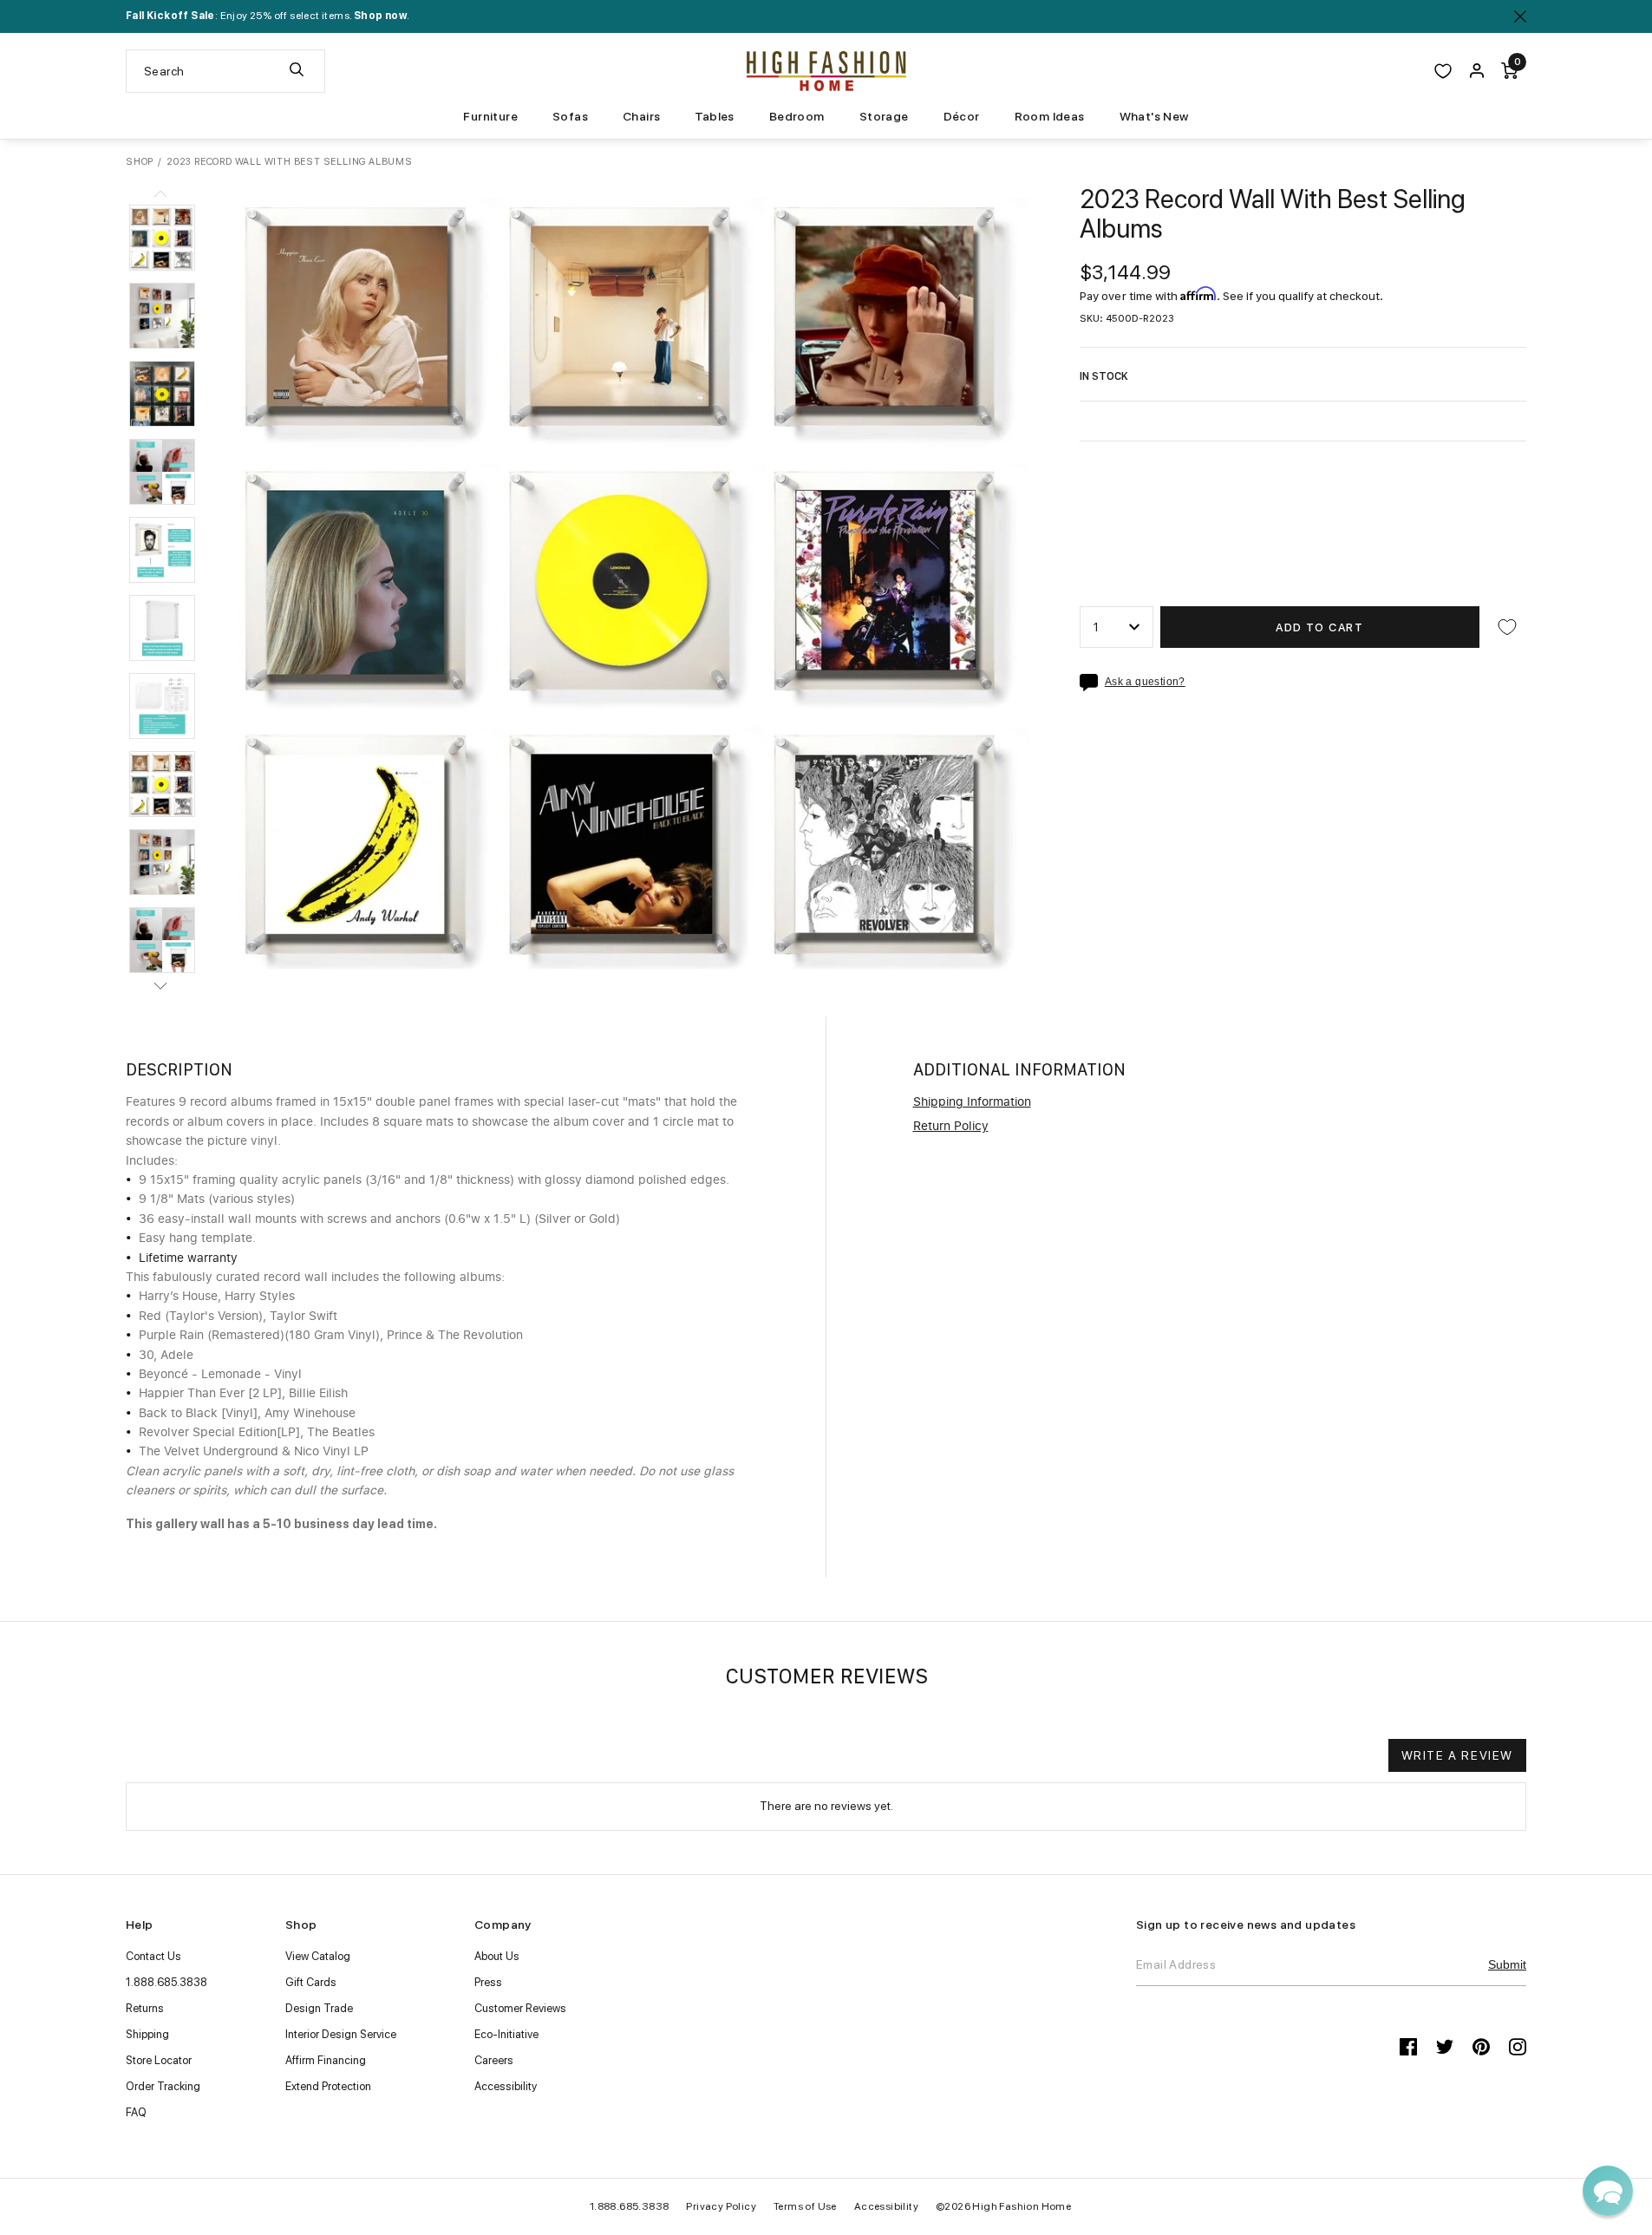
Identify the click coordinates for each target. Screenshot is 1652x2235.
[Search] (297, 71)
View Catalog (318, 1956)
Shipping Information (972, 1102)
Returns (145, 2008)
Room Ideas (1050, 116)
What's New (1154, 116)
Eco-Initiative (506, 2034)
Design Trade (319, 2008)
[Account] (1477, 71)
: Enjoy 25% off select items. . (268, 16)
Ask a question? (1145, 682)
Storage (884, 116)
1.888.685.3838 (167, 1982)
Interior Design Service (341, 2034)
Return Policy (951, 1127)
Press (488, 1982)
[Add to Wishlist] (1507, 627)
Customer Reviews (520, 2008)
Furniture (490, 116)
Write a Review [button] (1457, 1755)
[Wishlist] (1443, 71)
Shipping (147, 2034)
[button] (162, 238)
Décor (962, 116)
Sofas (570, 116)
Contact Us (153, 1956)
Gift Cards (311, 1982)
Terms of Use (805, 2206)
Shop (140, 162)
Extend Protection (328, 2086)
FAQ (136, 2112)
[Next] (160, 985)
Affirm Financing (326, 2060)
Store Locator (159, 2060)
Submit (1507, 1964)
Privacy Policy (721, 2206)
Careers (494, 2060)
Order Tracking (163, 2086)
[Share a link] (1092, 683)
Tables (714, 116)
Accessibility (506, 2086)
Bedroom (797, 116)
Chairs (641, 116)
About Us (497, 1956)
